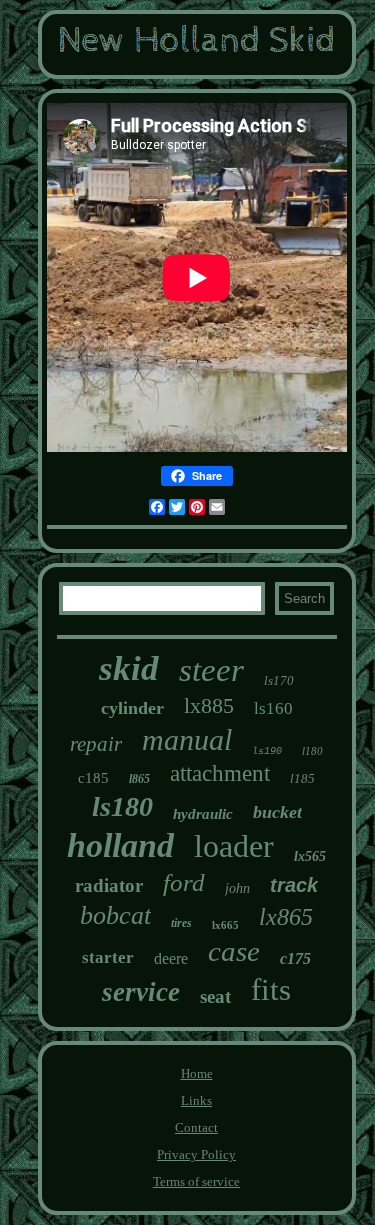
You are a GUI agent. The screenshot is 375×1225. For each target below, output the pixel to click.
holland (120, 845)
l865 (139, 779)
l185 (302, 778)
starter (108, 957)
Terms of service (196, 1181)
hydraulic (203, 814)
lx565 (310, 856)
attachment (220, 773)
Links (196, 1100)
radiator (109, 885)
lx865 (286, 917)
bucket (277, 812)
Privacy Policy (196, 1154)
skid (129, 668)
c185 (93, 778)
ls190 (267, 751)
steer (211, 670)
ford (184, 882)
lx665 (225, 925)
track (294, 885)
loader (234, 846)
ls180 (122, 806)
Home (197, 1073)
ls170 (279, 680)
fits (271, 989)
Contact (196, 1127)
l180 (312, 751)
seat (215, 996)
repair (96, 744)
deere (171, 958)
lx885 (209, 705)
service (141, 992)
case (234, 951)
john (237, 888)
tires (181, 923)
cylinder (132, 708)
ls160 (273, 708)
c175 (295, 958)
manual (187, 739)
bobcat (115, 915)
